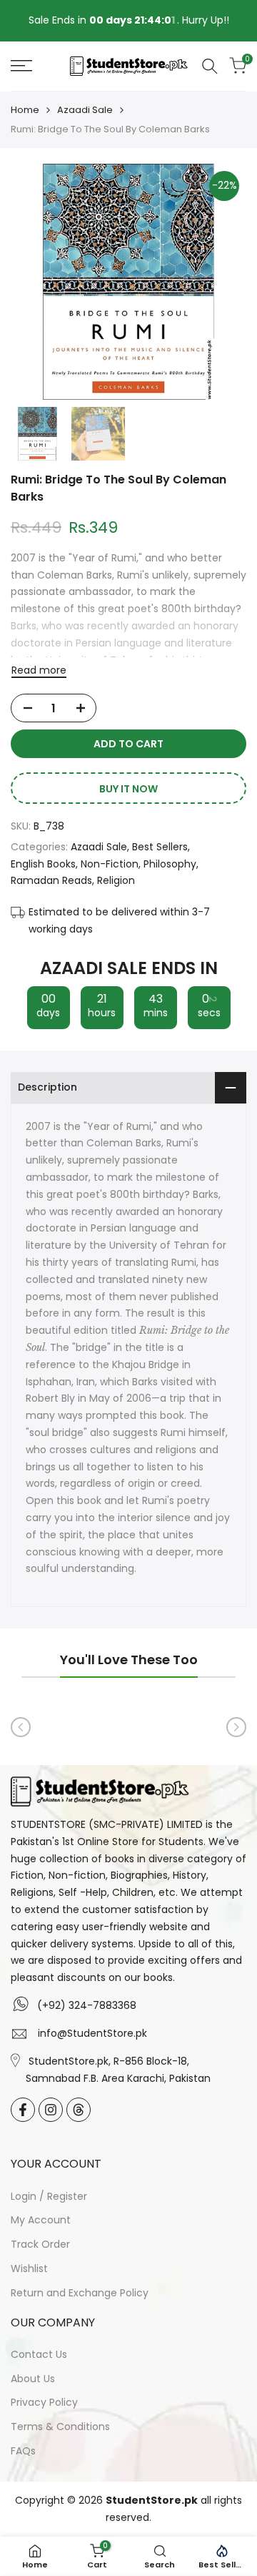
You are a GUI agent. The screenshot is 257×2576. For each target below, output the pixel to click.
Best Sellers (160, 847)
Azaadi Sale (85, 110)
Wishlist (29, 2268)
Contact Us (39, 2354)
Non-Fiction (110, 864)
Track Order (40, 2244)
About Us (33, 2379)
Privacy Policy (44, 2402)
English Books (43, 864)
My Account (41, 2220)
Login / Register (49, 2196)
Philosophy (170, 864)
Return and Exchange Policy (80, 2293)
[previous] (21, 1727)
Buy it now (128, 789)
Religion (116, 880)
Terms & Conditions (60, 2427)
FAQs (23, 2451)
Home (25, 110)
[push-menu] (21, 66)
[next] (236, 1727)
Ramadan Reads (51, 880)
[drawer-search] (210, 66)
